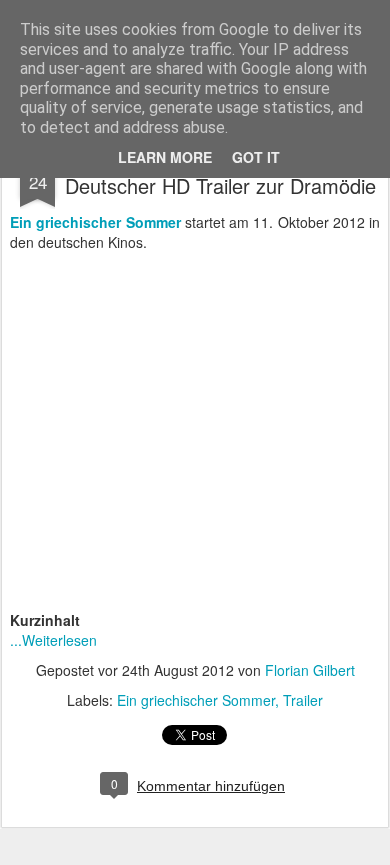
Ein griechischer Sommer (196, 700)
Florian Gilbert (310, 670)
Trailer (303, 700)
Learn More (165, 157)
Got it (256, 157)
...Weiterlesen (53, 640)
